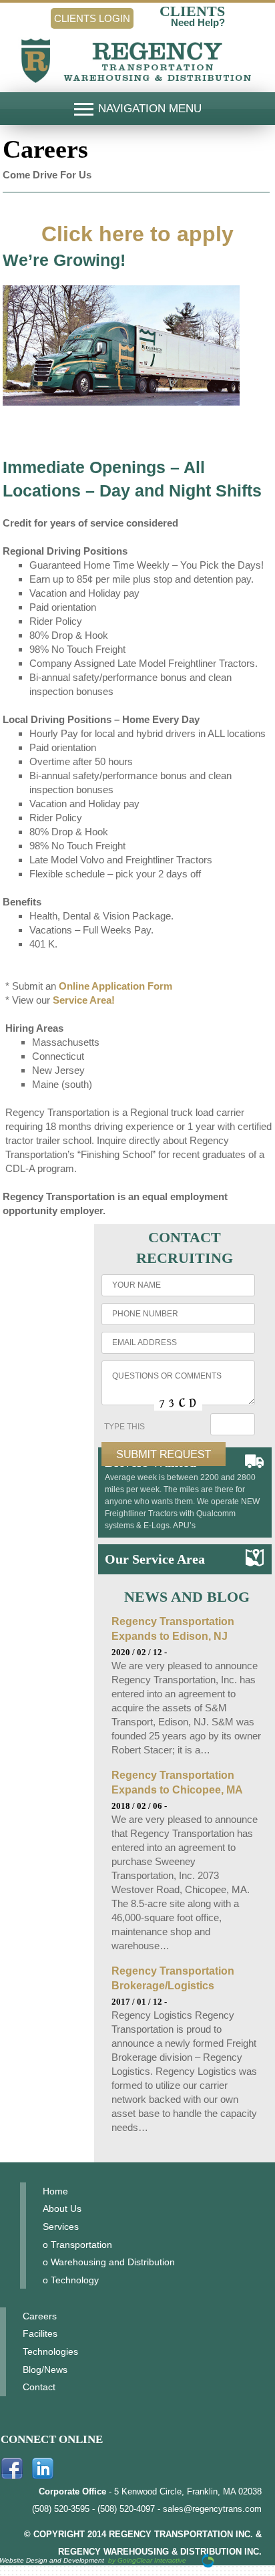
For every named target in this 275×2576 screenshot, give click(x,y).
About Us (62, 2208)
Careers (40, 2316)
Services (61, 2227)
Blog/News (45, 2370)
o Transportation (77, 2245)
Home (55, 2191)
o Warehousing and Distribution (109, 2262)
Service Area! (84, 1000)
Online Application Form (115, 986)
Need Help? (198, 22)
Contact (39, 2387)
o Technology (71, 2280)
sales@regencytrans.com (212, 2509)
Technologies (50, 2351)
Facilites (40, 2333)
